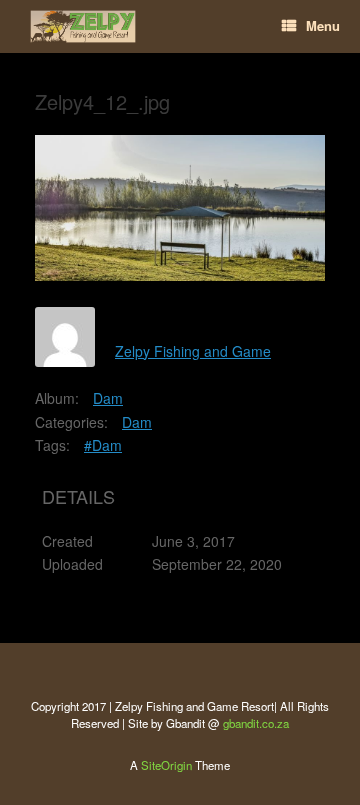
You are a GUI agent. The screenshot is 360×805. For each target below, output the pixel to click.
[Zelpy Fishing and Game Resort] (83, 26)
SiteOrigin (166, 765)
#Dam (103, 445)
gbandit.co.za (256, 723)
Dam (108, 398)
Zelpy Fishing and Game (193, 351)
